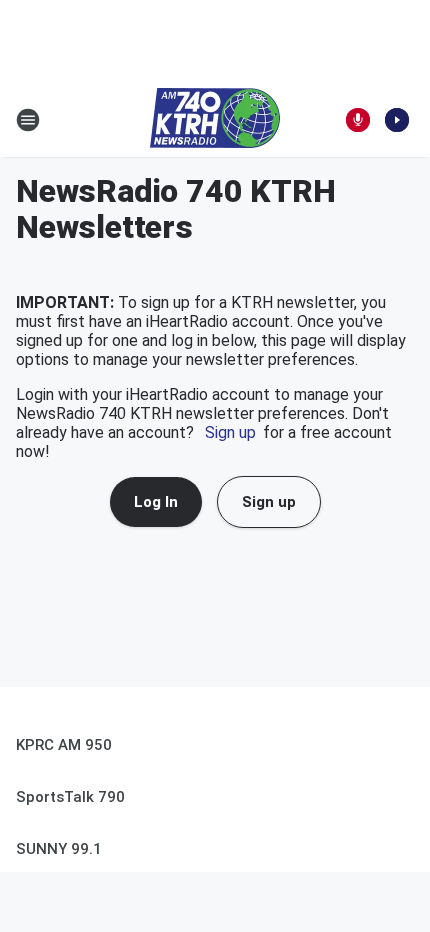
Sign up (230, 432)
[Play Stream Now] (397, 120)
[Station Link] (215, 120)
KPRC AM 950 (64, 745)
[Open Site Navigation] (28, 120)
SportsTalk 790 (70, 797)
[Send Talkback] (358, 120)
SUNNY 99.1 (59, 849)
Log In (156, 502)
